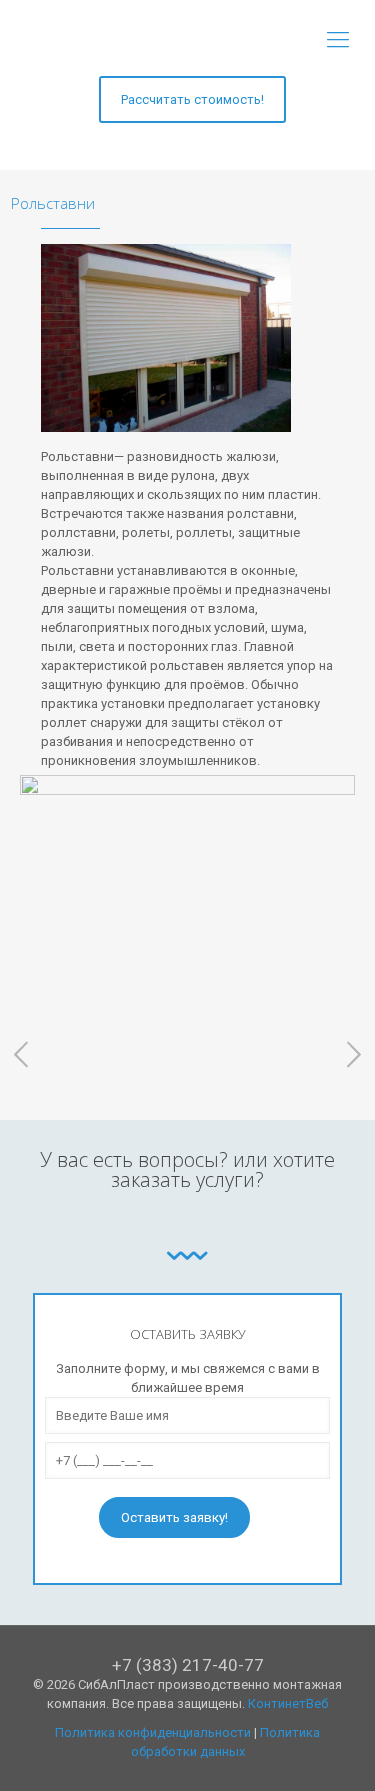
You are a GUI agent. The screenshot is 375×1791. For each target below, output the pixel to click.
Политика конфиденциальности (153, 1732)
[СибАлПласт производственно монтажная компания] (187, 40)
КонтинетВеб (288, 1703)
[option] (187, 895)
